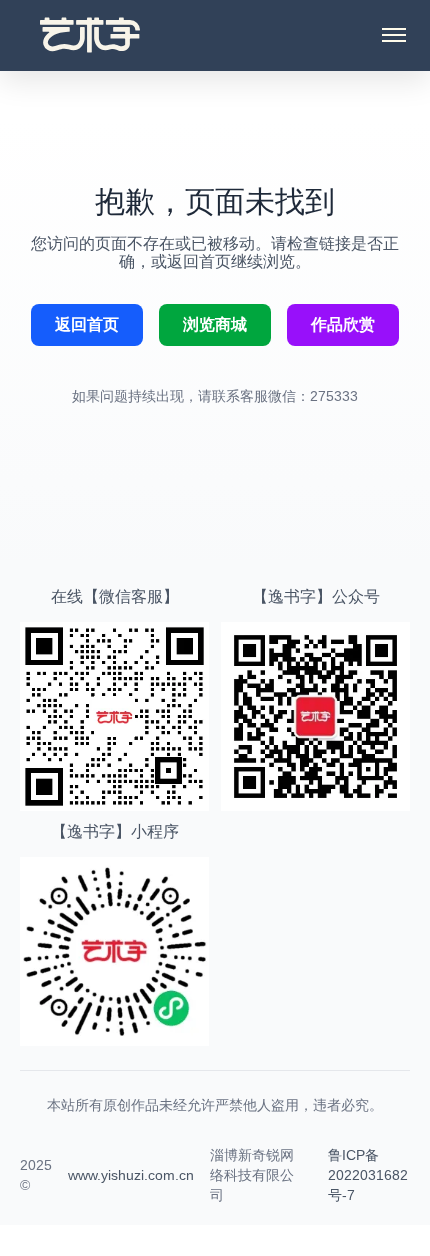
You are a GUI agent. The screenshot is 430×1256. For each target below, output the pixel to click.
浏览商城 (215, 324)
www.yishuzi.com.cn (131, 1175)
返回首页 (87, 324)
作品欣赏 (343, 324)
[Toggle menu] (394, 35)
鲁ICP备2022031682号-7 (368, 1175)
